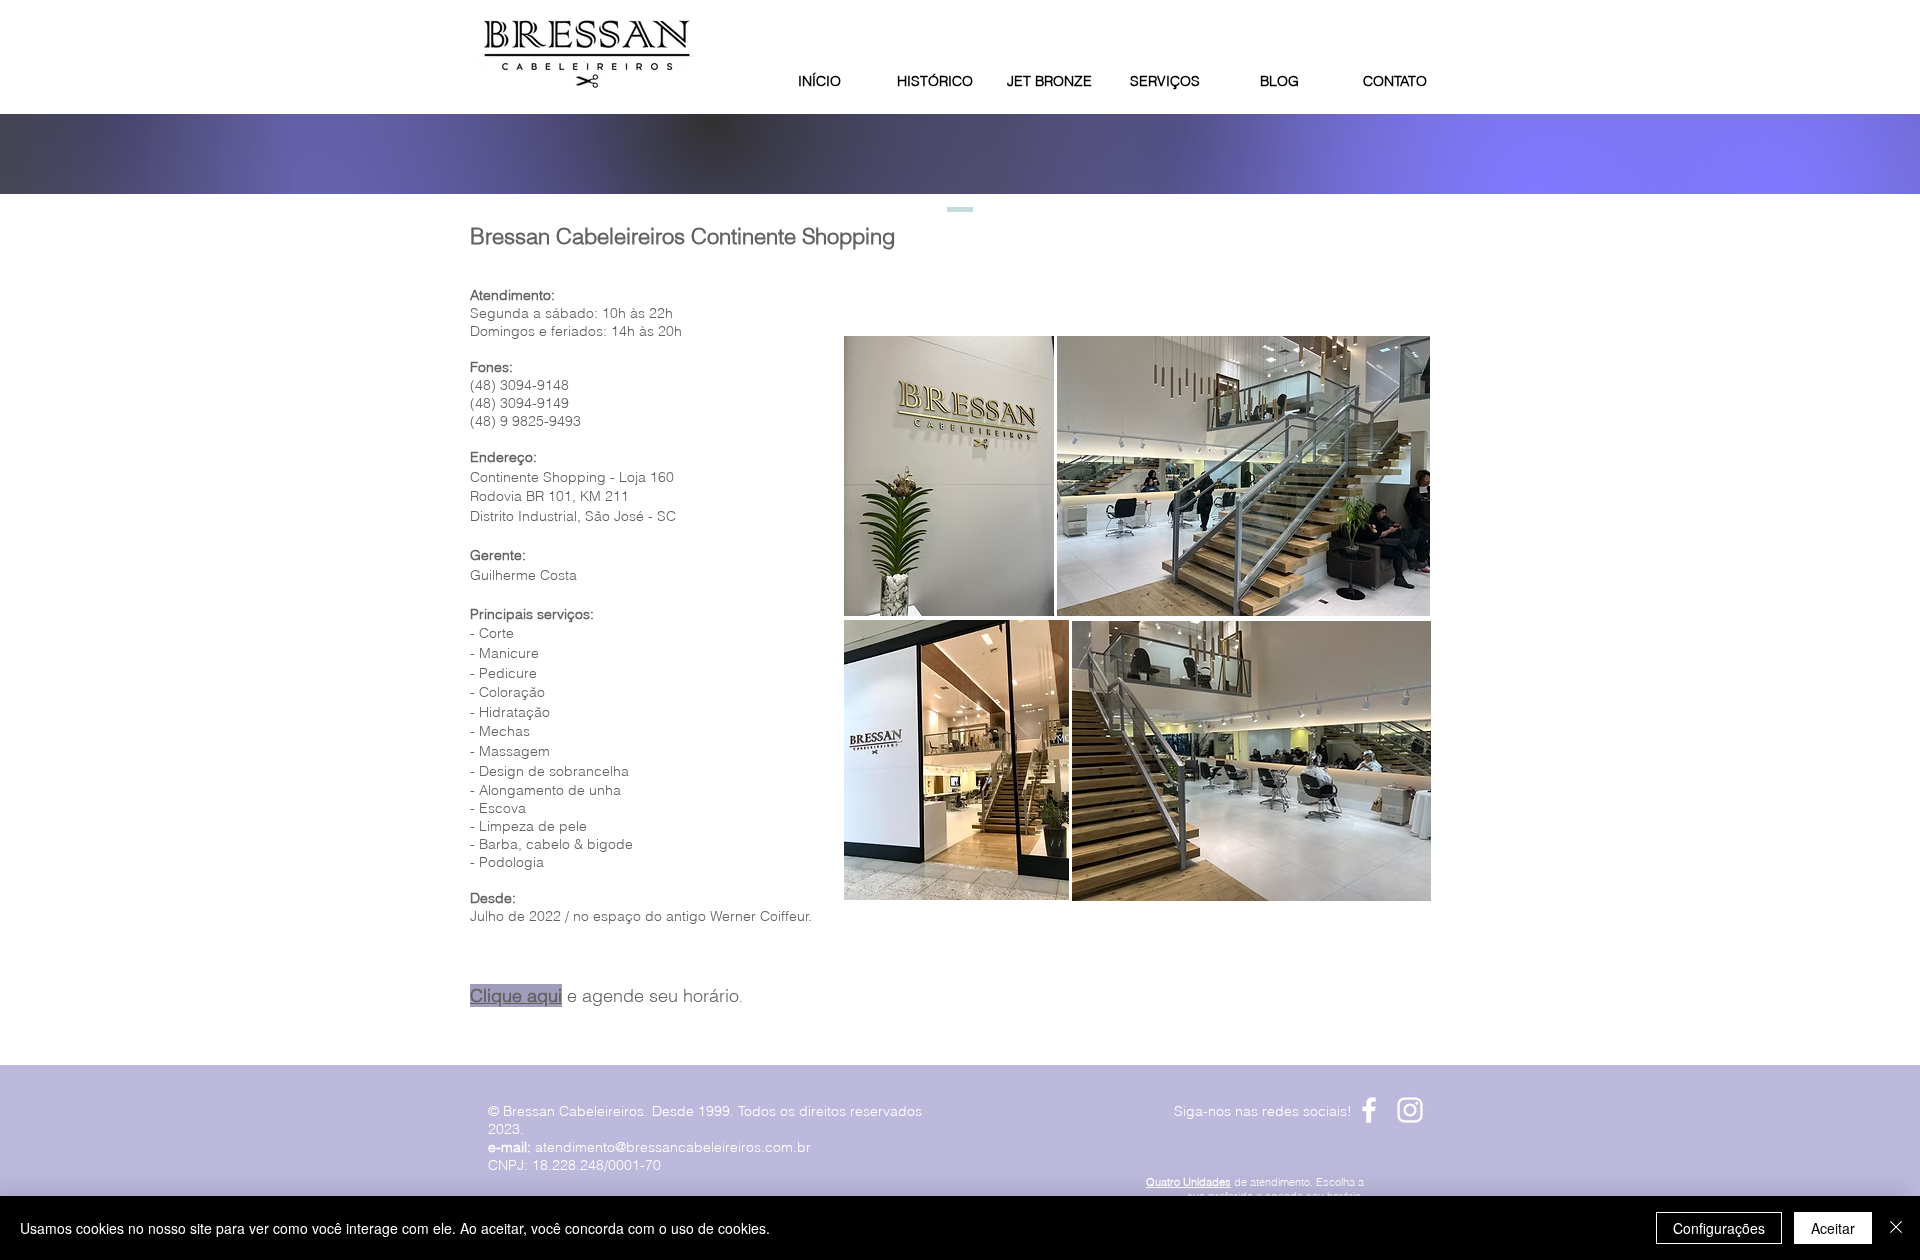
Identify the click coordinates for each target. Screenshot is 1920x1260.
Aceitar (1833, 1228)
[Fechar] (1896, 1228)
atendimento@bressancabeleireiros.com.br (673, 1147)
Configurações (1719, 1228)
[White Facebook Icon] (1369, 1110)
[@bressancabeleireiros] (1410, 1110)
